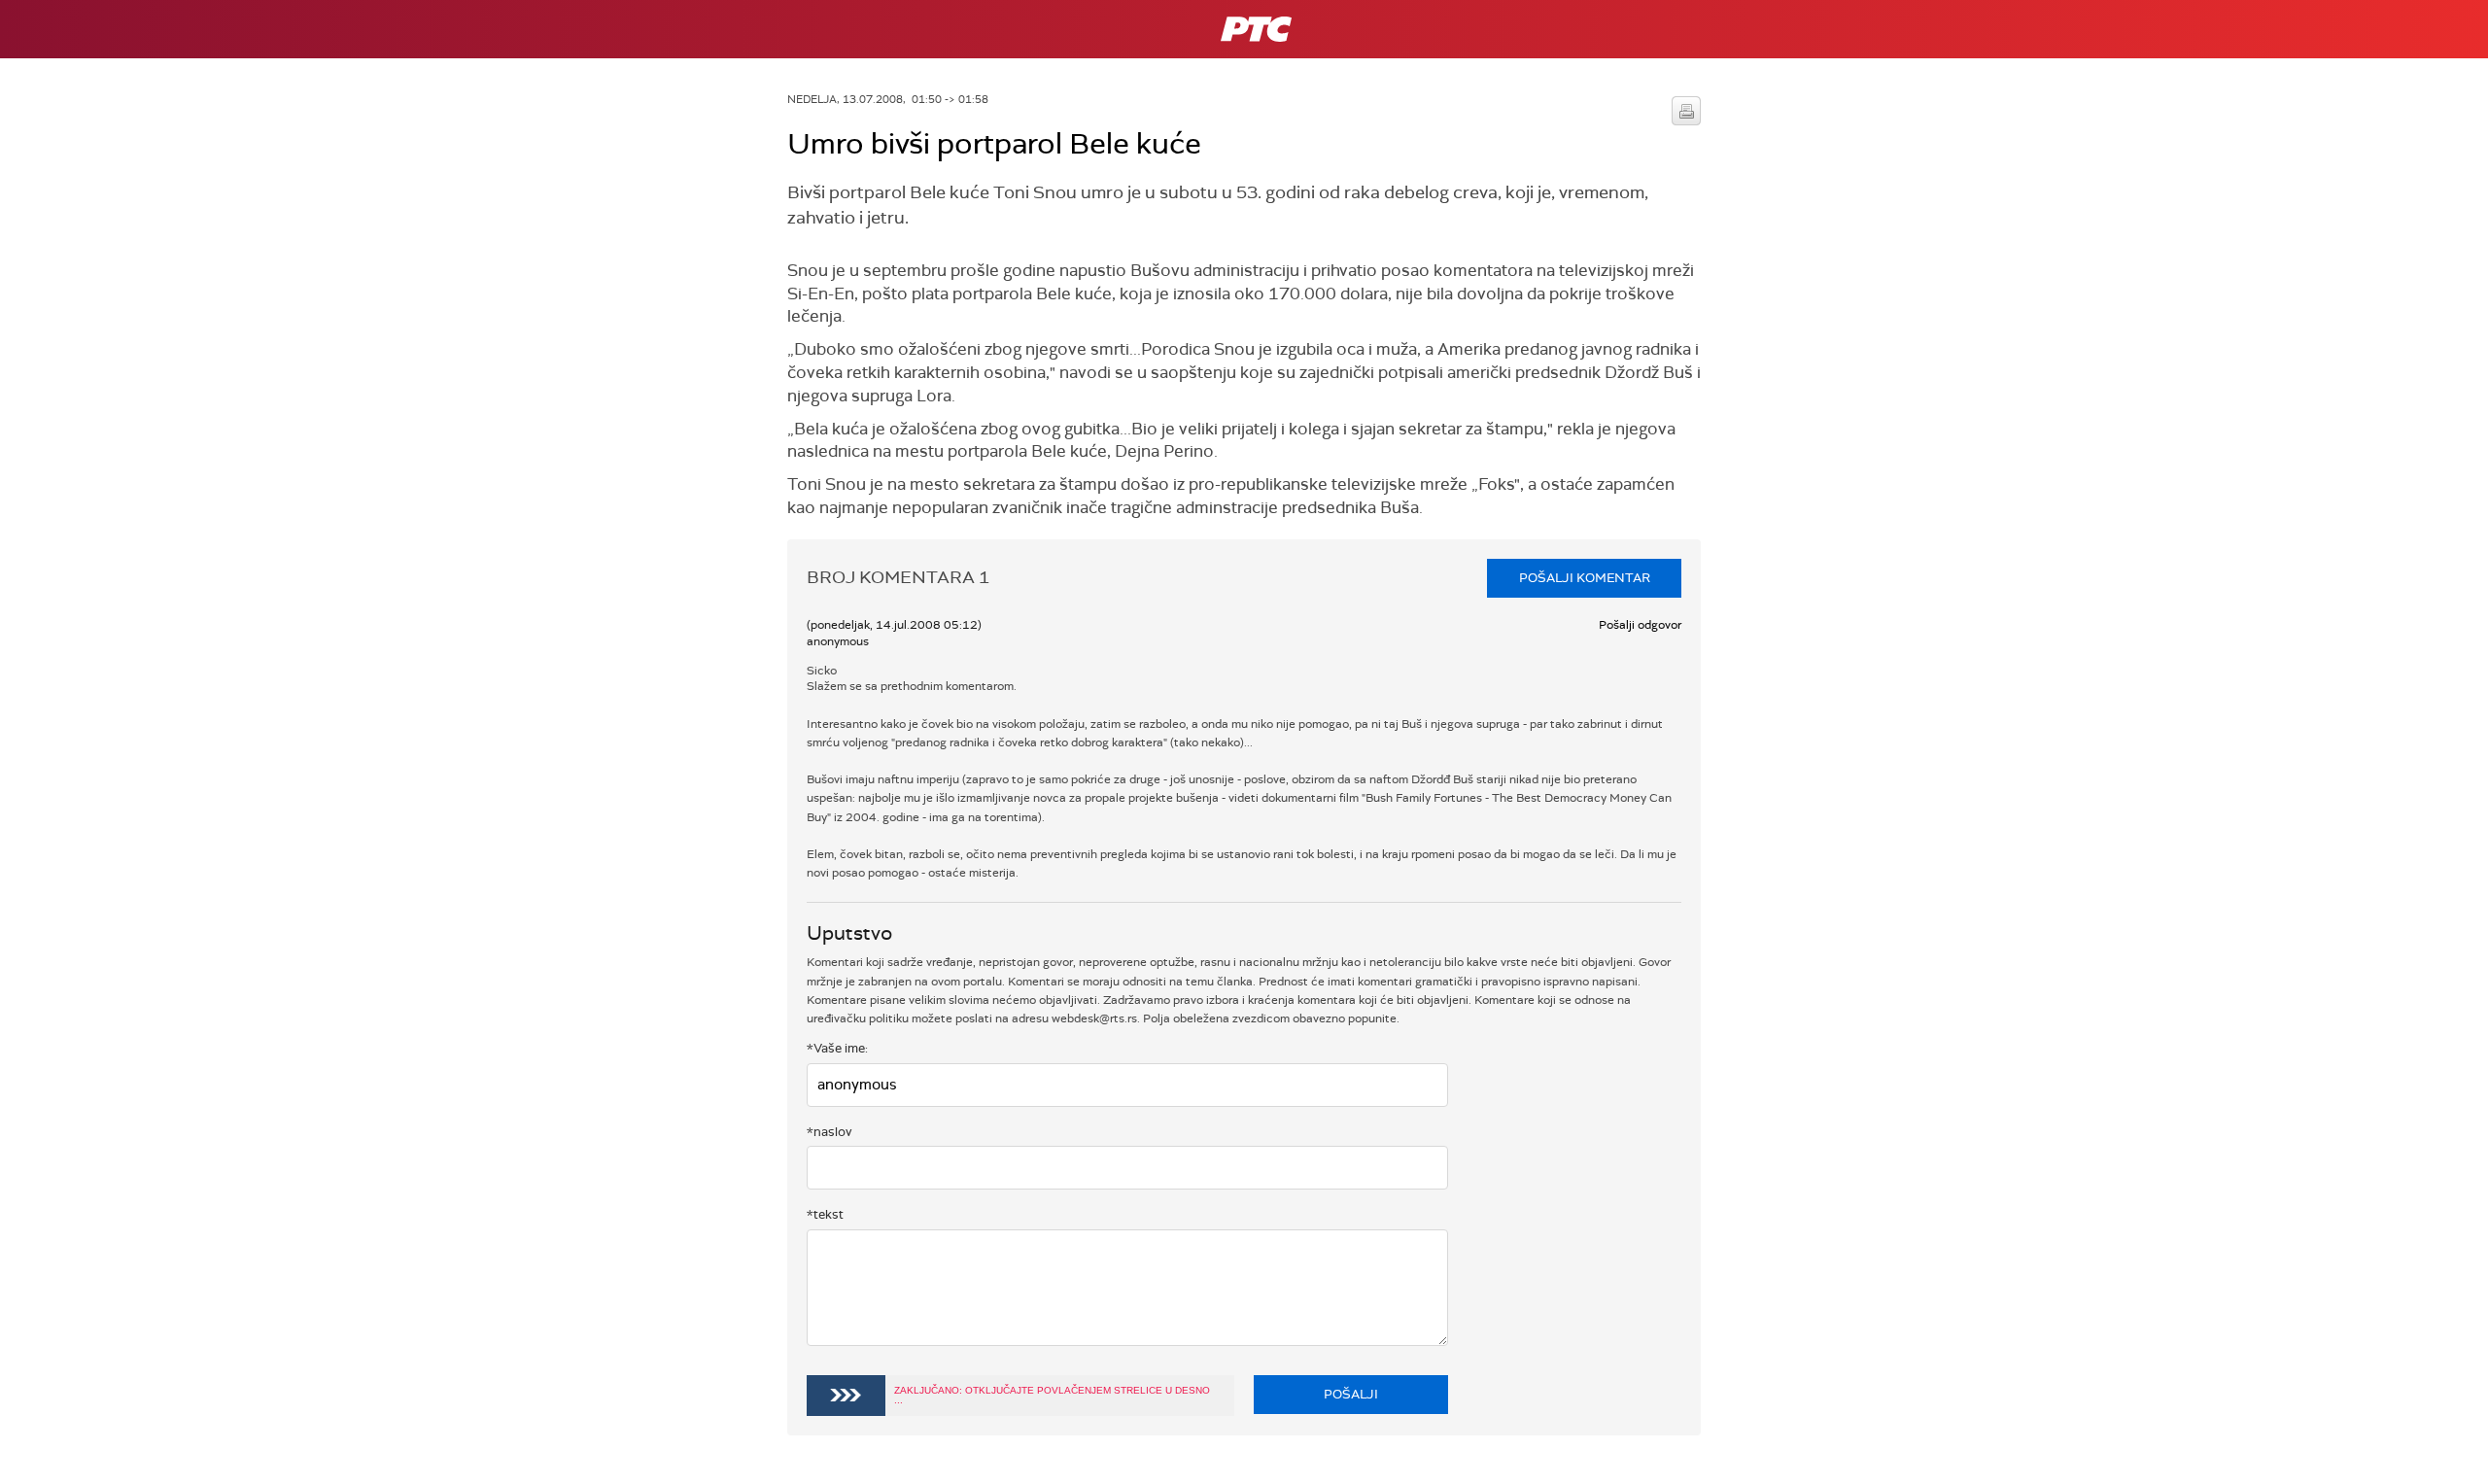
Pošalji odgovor (1640, 625)
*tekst (825, 1214)
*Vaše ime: (837, 1048)
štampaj (1686, 111)
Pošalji (1351, 1394)
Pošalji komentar (1585, 578)
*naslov (829, 1132)
